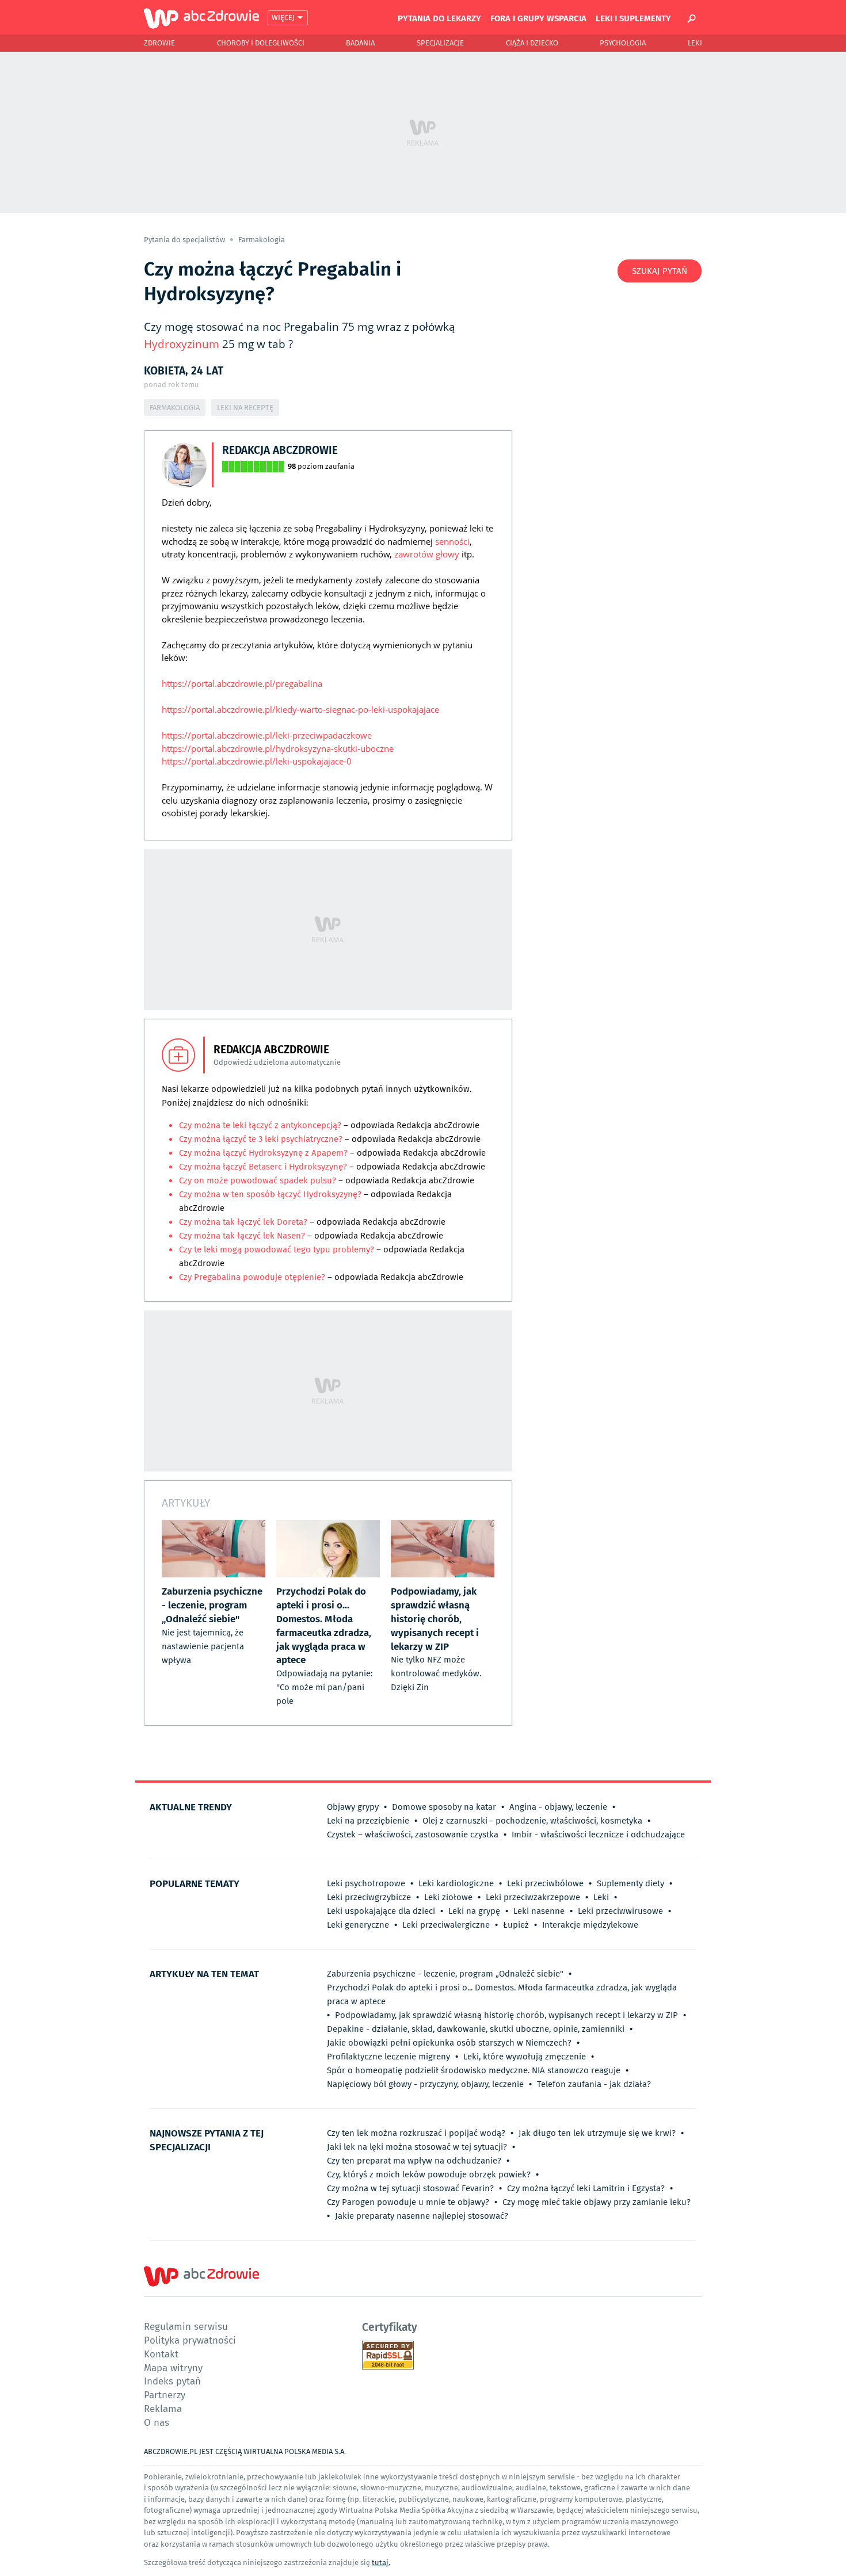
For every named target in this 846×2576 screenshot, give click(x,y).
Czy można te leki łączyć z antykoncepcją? (261, 1125)
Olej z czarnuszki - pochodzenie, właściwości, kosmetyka (532, 1821)
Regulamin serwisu (186, 2326)
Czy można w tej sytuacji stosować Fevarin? (410, 2188)
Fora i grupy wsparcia (538, 18)
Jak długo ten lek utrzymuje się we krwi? (597, 2133)
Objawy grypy (353, 1807)
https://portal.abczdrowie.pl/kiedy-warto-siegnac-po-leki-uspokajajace (300, 709)
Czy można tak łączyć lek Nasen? (242, 1236)
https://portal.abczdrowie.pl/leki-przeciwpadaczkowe (267, 735)
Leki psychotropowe (366, 1883)
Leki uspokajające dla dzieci (381, 1911)
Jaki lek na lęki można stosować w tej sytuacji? (417, 2147)
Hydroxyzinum (182, 344)
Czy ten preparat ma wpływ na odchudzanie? (414, 2161)
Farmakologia (262, 240)
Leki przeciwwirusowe (620, 1911)
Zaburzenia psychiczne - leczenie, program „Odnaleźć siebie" (445, 1974)
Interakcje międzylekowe (590, 1925)
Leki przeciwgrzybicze (369, 1897)
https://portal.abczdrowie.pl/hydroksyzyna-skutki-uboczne (278, 748)
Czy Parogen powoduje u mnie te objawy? (408, 2202)
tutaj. (381, 2562)
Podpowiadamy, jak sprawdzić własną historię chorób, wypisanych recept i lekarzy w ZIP (506, 2015)
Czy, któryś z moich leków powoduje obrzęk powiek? (429, 2174)
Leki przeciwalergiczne (446, 1925)
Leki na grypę (474, 1911)
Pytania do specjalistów (185, 240)
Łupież (516, 1925)
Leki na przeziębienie (368, 1821)
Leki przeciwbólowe (545, 1883)
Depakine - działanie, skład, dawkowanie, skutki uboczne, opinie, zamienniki (476, 2029)
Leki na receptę (245, 408)
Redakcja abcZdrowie (280, 450)
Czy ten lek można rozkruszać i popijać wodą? (416, 2133)
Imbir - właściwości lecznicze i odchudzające (598, 1834)
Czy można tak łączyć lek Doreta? (243, 1222)
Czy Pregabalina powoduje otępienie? (253, 1277)
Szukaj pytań (660, 271)
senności (452, 541)
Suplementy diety (630, 1883)
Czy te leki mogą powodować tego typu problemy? (277, 1249)
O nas (157, 2422)
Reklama (163, 2408)
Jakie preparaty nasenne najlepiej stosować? (422, 2216)
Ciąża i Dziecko (532, 43)
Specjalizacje (440, 43)
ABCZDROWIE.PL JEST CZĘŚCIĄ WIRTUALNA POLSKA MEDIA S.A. (245, 2451)
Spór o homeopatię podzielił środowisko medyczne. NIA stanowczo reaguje (474, 2070)
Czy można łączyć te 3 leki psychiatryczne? (262, 1139)
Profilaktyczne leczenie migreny (388, 2057)
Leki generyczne (358, 1925)
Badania (360, 43)
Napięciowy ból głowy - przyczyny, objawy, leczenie (425, 2084)
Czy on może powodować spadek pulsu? (258, 1180)
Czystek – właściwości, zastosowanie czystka (413, 1834)
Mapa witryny (173, 2367)
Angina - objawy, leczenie (558, 1807)
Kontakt (161, 2354)
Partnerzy (165, 2395)
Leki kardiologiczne (456, 1883)
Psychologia (623, 43)
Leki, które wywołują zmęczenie (525, 2057)
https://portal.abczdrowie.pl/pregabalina (242, 683)
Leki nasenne (539, 1911)
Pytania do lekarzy (439, 18)
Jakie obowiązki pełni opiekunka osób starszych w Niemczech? (449, 2043)
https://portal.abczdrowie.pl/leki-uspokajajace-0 (257, 761)
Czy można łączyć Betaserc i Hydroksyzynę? (264, 1167)
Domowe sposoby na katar (444, 1807)
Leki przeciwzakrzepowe (533, 1897)
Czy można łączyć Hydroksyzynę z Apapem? (264, 1153)
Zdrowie (159, 43)
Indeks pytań (172, 2381)
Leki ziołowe (448, 1897)
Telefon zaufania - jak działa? (594, 2084)
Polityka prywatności (190, 2340)
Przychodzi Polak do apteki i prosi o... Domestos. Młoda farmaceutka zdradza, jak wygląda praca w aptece (502, 1994)
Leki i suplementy (633, 18)
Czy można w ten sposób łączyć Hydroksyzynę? (271, 1194)
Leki (695, 43)
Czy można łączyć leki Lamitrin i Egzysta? (586, 2188)
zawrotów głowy (427, 554)
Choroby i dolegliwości (261, 43)
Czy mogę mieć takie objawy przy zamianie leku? (597, 2202)
